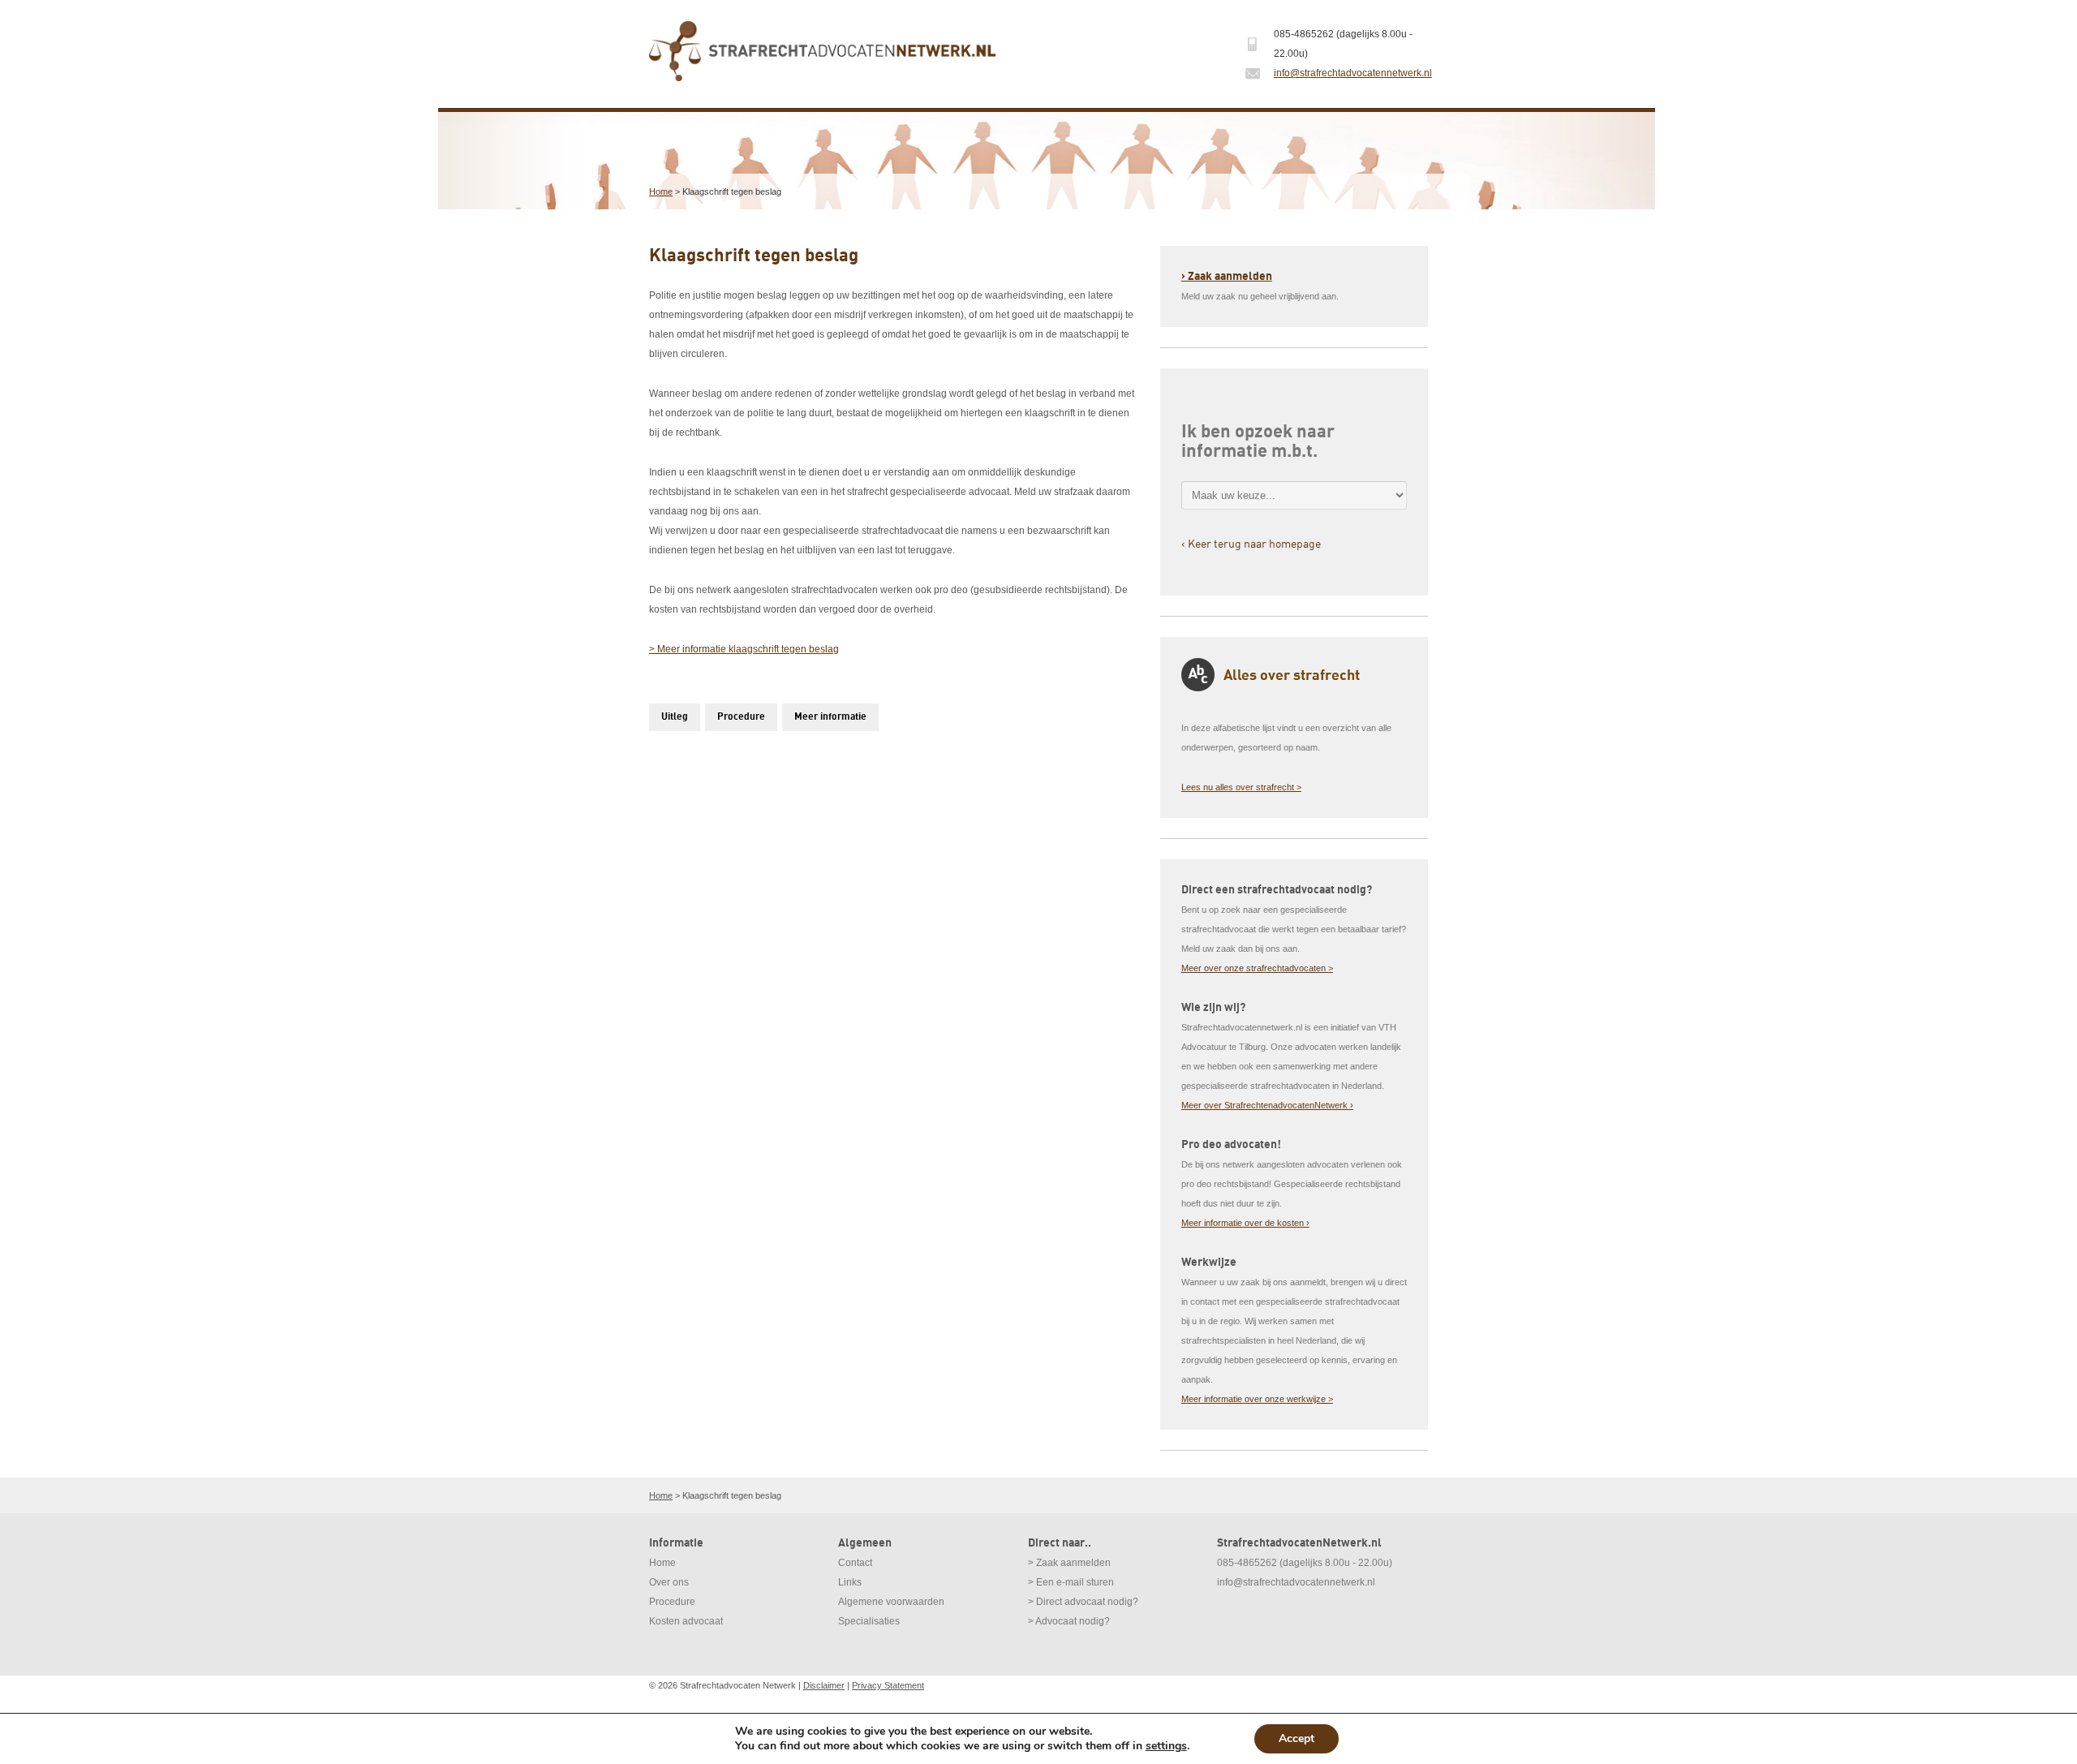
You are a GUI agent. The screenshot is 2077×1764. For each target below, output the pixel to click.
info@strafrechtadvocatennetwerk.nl (1353, 73)
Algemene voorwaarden (891, 1602)
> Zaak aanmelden (1069, 1563)
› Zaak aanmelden (1227, 276)
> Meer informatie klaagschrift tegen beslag (744, 649)
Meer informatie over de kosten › (1245, 1223)
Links (850, 1582)
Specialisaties (869, 1621)
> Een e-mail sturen (1071, 1582)
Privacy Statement (888, 1685)
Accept (1297, 1738)
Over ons (669, 1582)
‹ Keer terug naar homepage (1251, 543)
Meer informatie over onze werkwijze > (1257, 1399)
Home (661, 191)
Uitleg (675, 717)
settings (1166, 1746)
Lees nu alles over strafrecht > (1241, 787)
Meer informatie (830, 717)
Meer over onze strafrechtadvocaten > (1257, 968)
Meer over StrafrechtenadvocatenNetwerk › (1267, 1105)
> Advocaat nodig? (1069, 1621)
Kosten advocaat (686, 1621)
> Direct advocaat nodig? (1083, 1602)
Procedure (741, 717)
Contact (855, 1563)
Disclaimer (824, 1685)
